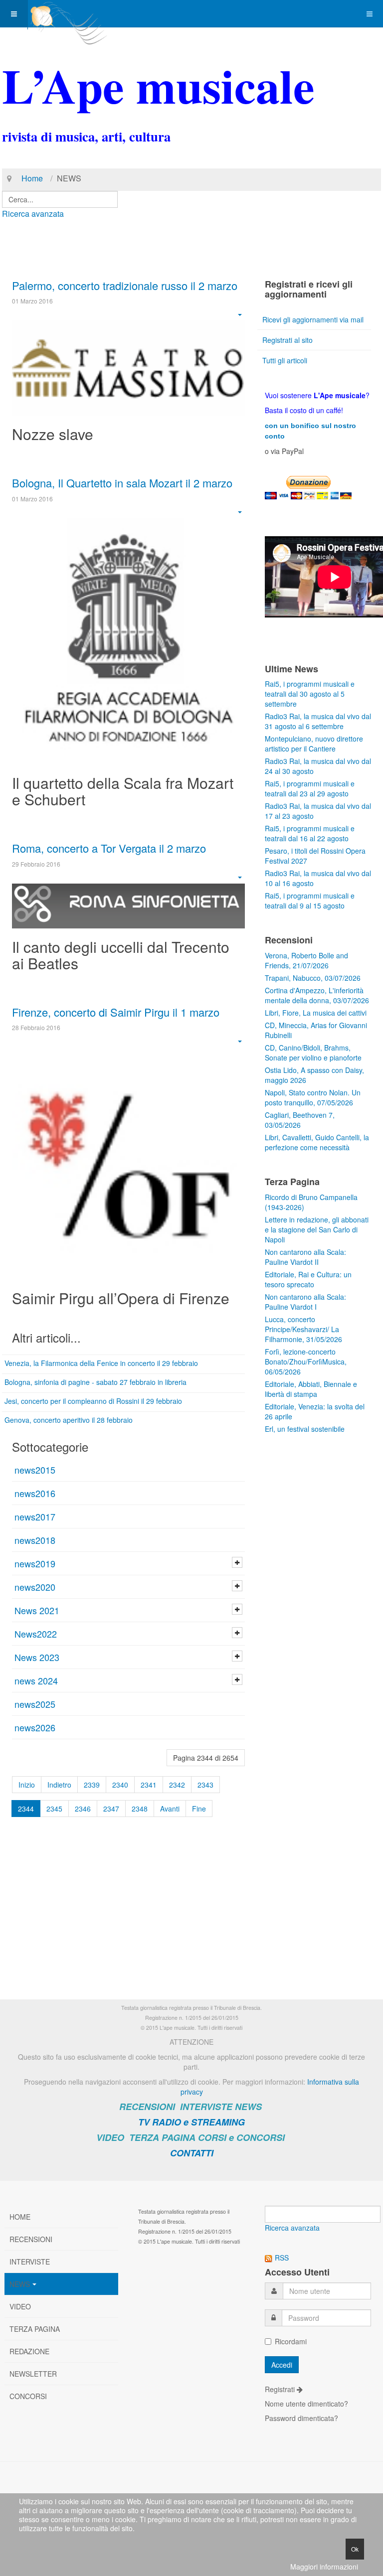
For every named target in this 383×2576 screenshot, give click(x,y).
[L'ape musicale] (68, 14)
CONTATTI (192, 2153)
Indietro (59, 1785)
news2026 (35, 1727)
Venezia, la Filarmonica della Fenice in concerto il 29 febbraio (101, 1363)
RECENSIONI (147, 2107)
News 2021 (37, 1610)
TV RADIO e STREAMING (191, 2122)
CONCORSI (28, 2396)
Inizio (27, 1785)
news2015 (35, 1470)
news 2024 (36, 1680)
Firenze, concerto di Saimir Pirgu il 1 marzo (116, 1012)
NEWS (248, 2107)
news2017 (35, 1516)
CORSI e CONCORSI (241, 2137)
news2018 (35, 1540)
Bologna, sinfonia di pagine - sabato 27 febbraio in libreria (96, 1382)
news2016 (35, 1493)
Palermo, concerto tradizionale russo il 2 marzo (125, 285)
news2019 (35, 1563)
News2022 (36, 1634)
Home (32, 178)
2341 (149, 1785)
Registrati (281, 2389)
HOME (20, 2217)
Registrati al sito (287, 340)
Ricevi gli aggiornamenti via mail (313, 319)
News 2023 (37, 1657)
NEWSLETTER (33, 2374)
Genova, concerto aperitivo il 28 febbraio (69, 1420)
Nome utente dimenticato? (306, 2404)
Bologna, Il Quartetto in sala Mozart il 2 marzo (122, 483)
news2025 (35, 1704)
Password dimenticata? (301, 2418)
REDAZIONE (29, 2351)
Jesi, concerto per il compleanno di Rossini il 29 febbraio (93, 1401)
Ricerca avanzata (33, 214)
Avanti (170, 1809)
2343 (205, 1785)
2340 (120, 1785)
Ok (355, 2549)
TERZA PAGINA (162, 2137)
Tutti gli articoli (285, 360)
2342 (177, 1785)
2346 (83, 1809)
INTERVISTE (206, 2107)
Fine (199, 1809)
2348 (140, 1809)
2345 (54, 1809)
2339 (92, 1785)
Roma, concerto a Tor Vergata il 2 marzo (109, 848)
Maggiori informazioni (324, 2567)
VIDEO (110, 2137)
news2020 (35, 1587)
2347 (111, 1809)
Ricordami (291, 2341)
